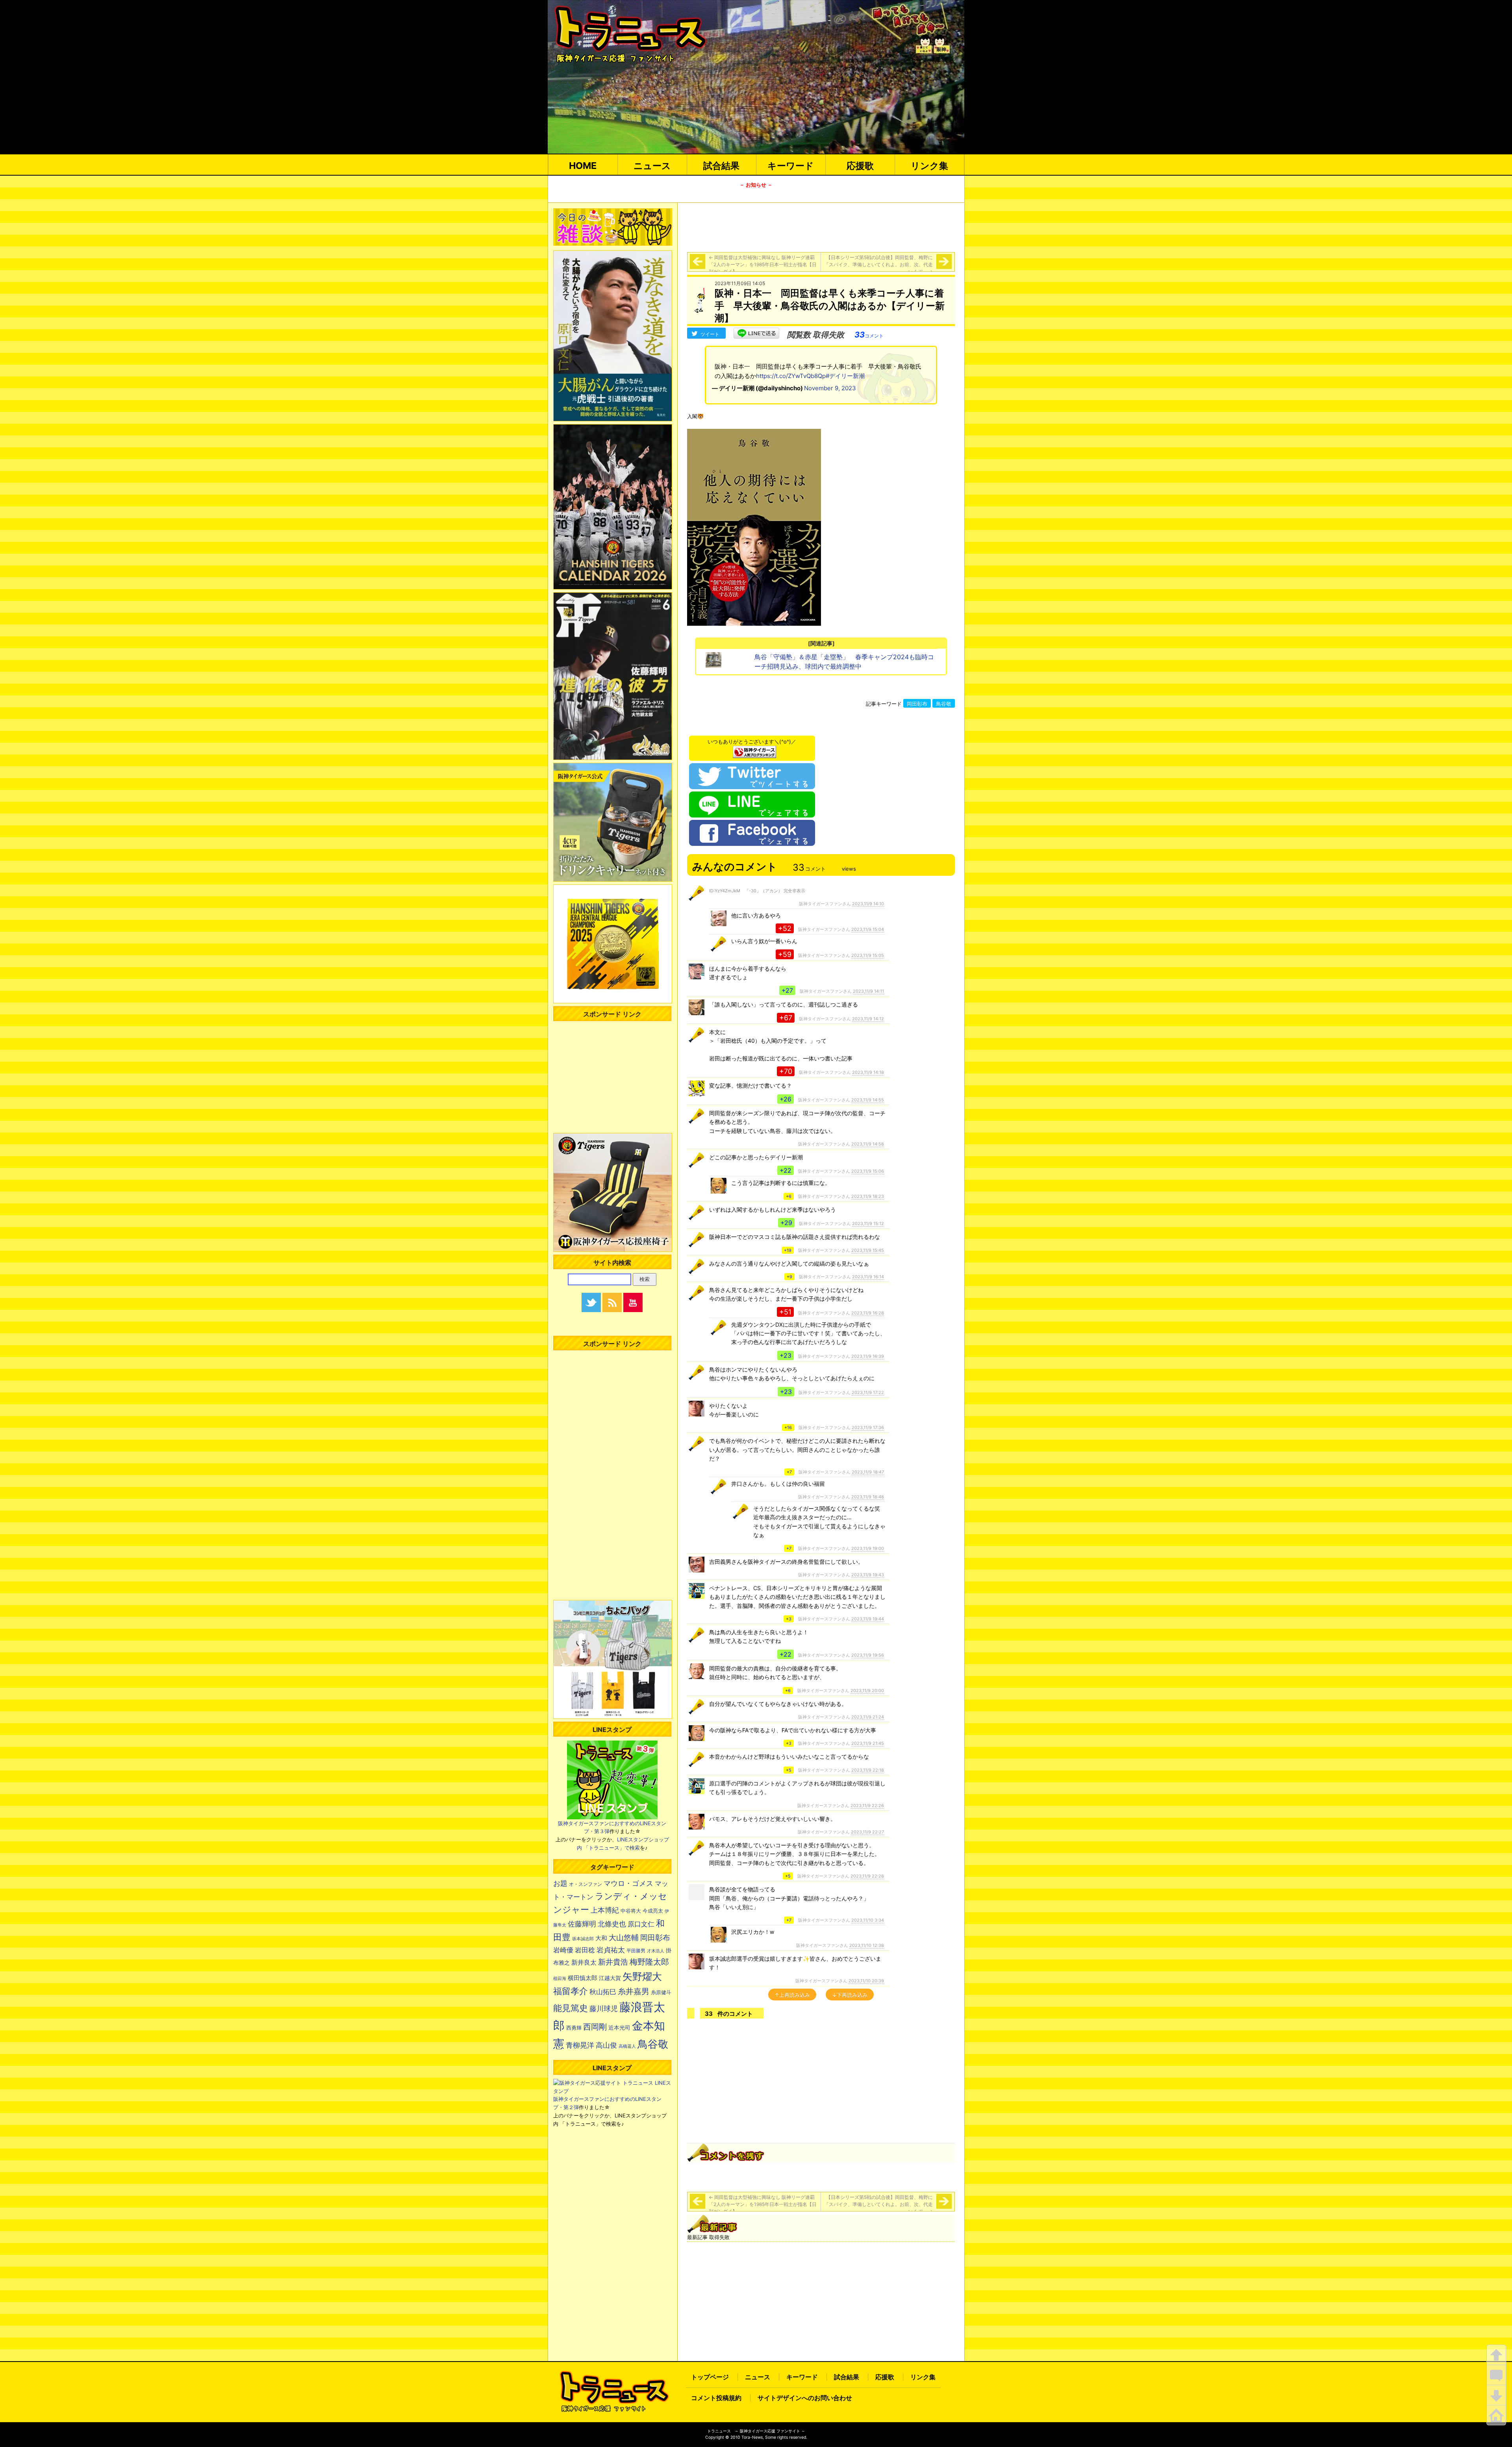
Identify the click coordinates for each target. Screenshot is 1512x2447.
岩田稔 (585, 1950)
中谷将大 (631, 1911)
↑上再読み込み (792, 1995)
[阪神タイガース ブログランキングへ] (754, 750)
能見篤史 (571, 2008)
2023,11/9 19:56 (868, 1655)
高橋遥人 (627, 2046)
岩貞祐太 (611, 1950)
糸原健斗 (661, 1992)
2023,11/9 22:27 (867, 1832)
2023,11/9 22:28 (867, 1876)
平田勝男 (636, 1951)
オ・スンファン (586, 1884)
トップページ (710, 2377)
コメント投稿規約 (716, 2398)
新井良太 (584, 1962)
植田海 (560, 1979)
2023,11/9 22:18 (868, 1770)
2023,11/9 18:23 (868, 1196)
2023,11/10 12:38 (867, 1945)
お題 (560, 1883)
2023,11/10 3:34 (868, 1920)
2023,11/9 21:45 (868, 1743)
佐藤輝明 (582, 1924)
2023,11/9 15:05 (868, 955)
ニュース (652, 166)
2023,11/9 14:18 (868, 1072)
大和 (601, 1938)
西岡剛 (595, 2027)
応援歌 (860, 166)
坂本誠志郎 (583, 1939)
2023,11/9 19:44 (868, 1619)
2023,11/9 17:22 (868, 1392)
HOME (583, 166)
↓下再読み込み (850, 1995)
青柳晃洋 (580, 2045)
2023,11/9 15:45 (868, 1250)
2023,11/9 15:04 (868, 929)
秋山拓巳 (603, 1992)
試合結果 (721, 166)
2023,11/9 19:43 (868, 1575)
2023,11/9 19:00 (868, 1548)
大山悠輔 (624, 1938)
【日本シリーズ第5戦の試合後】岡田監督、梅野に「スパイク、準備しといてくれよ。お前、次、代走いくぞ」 (878, 264)
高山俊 (606, 2045)
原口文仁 (641, 1924)
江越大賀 (610, 1978)
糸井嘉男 (634, 1991)
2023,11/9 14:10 (868, 904)
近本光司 (619, 2028)
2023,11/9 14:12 (868, 1019)
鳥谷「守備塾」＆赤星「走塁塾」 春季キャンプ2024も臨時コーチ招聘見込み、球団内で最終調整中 (844, 662)
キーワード (791, 166)
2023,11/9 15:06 (868, 1171)
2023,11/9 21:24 (868, 1717)
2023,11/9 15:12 (868, 1223)
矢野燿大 (642, 1976)
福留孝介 (571, 1991)
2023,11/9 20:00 (867, 1691)
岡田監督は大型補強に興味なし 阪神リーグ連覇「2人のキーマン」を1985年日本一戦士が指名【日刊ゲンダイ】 (763, 264)
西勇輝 (574, 2028)
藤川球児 (604, 2009)
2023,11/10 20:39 (866, 1981)
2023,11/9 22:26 (867, 1806)
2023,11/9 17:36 (868, 1427)
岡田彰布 (917, 704)
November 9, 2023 (830, 388)
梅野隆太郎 (649, 1962)
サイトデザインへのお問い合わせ (805, 2398)
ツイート (710, 334)
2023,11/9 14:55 (868, 1100)
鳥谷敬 (944, 704)
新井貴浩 (613, 1962)
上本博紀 (605, 1910)
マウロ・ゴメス (628, 1883)
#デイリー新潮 (845, 376)
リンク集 (929, 166)
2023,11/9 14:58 (868, 1144)
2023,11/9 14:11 (868, 991)
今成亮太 (653, 1911)
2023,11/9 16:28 (868, 1313)
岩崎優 (563, 1950)
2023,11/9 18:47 (868, 1472)
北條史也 (612, 1924)
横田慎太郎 (583, 1978)
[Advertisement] (821, 226)
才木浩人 (656, 1951)
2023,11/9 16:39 (868, 1356)
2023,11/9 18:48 (868, 1497)
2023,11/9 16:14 (868, 1277)
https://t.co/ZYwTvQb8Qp (791, 376)
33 (869, 335)
